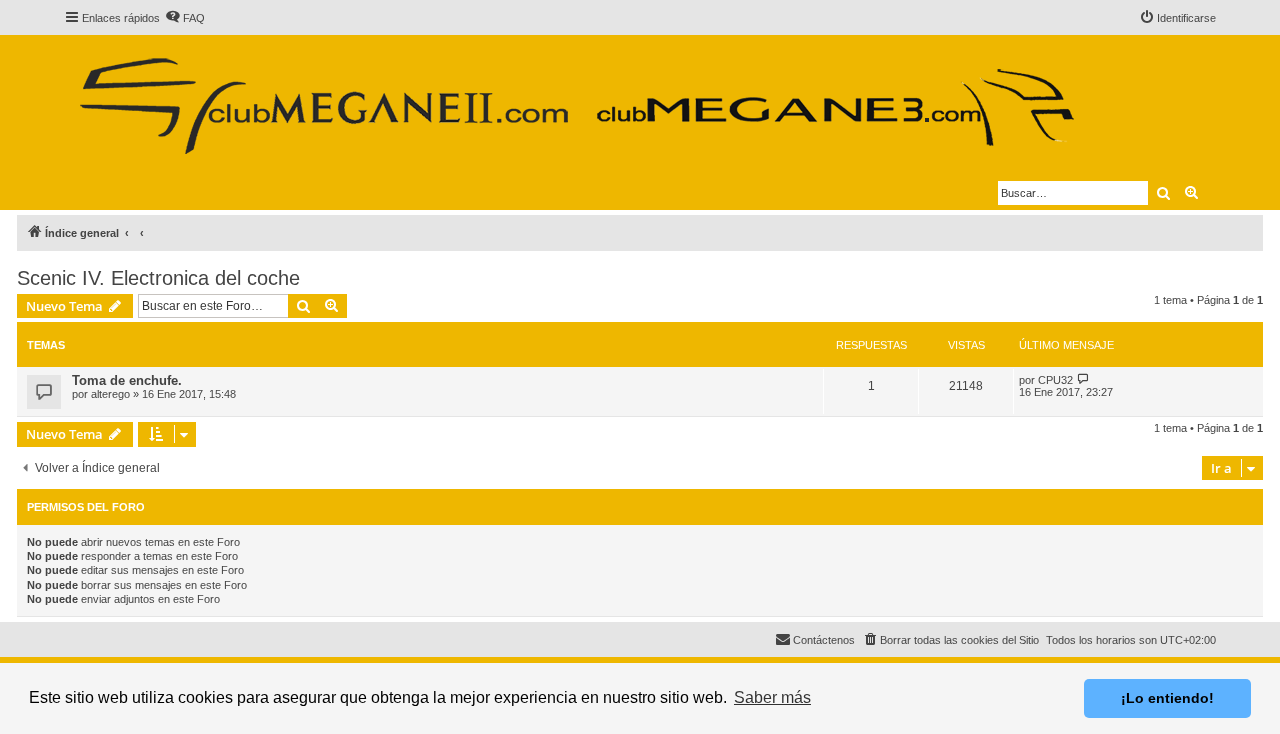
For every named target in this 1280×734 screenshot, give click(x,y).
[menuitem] (185, 18)
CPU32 (1055, 380)
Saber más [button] (772, 697)
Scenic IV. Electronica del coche (158, 278)
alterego (110, 394)
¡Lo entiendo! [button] (1167, 698)
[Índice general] (575, 98)
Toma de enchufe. (127, 380)
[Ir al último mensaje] (1083, 379)
